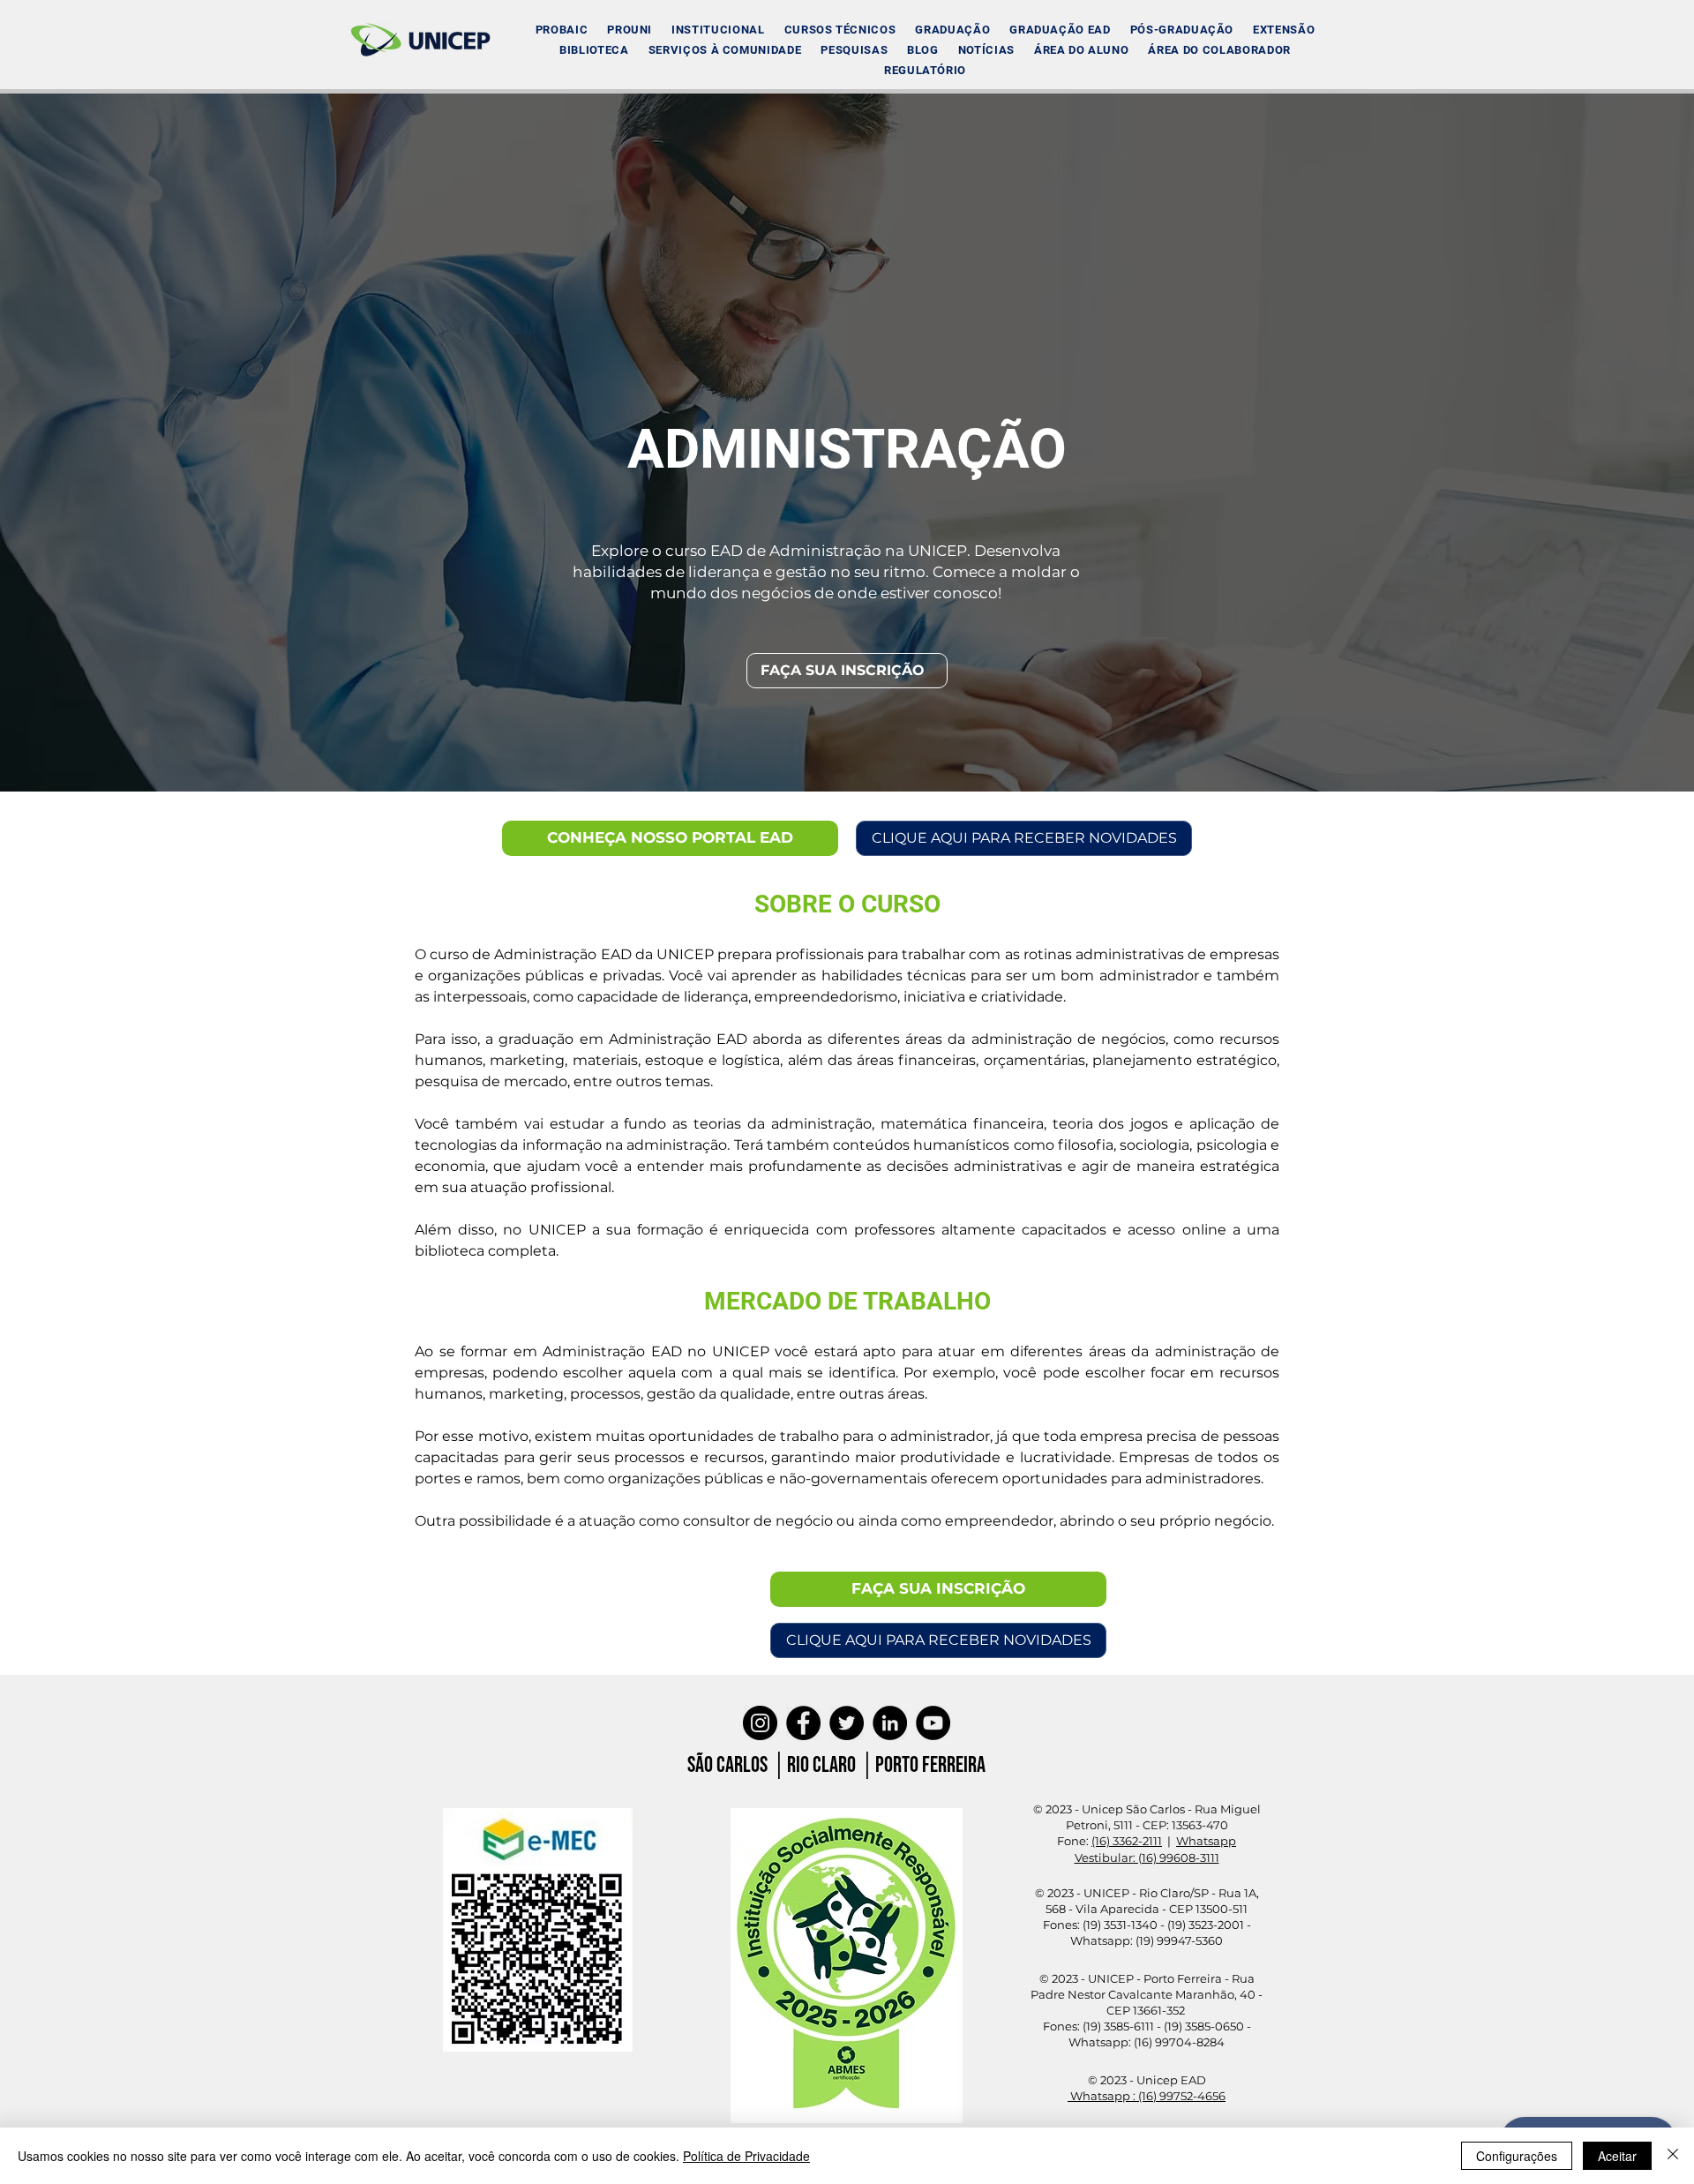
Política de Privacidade (746, 2156)
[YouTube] (933, 1723)
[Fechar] (1673, 2156)
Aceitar (1617, 2156)
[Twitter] (847, 1723)
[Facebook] (803, 1723)
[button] (718, 30)
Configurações (1517, 2156)
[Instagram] (760, 1723)
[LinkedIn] (890, 1723)
